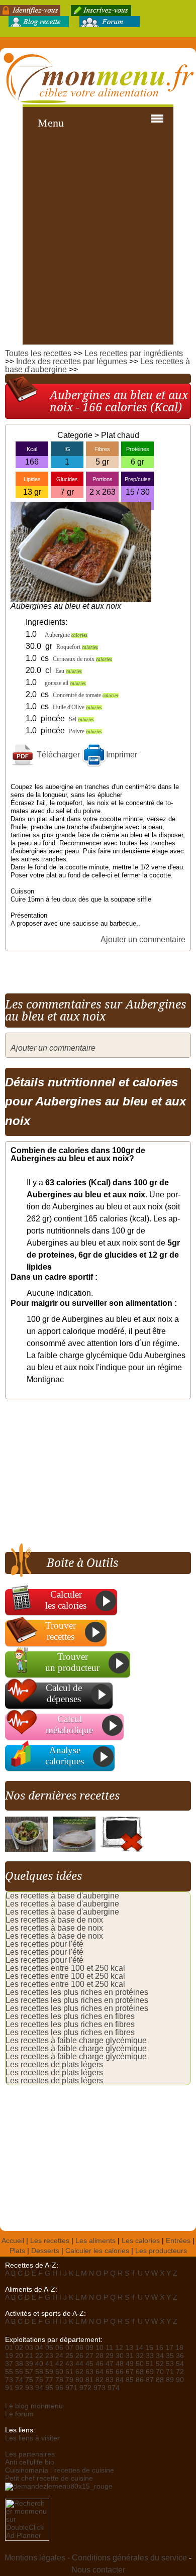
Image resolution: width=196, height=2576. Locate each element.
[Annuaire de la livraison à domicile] (59, 2486)
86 (140, 2380)
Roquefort (77, 647)
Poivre (85, 731)
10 (100, 2348)
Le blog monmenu (34, 2406)
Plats (17, 2251)
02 (19, 2348)
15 (149, 2348)
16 (159, 2348)
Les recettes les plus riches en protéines (77, 1992)
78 (59, 2380)
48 (120, 2364)
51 (150, 2364)
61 (69, 2372)
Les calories (141, 2241)
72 (180, 2372)
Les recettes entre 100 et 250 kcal (65, 1968)
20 (19, 2356)
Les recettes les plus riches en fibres (70, 2016)
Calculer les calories (97, 2251)
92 (19, 2388)
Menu (51, 123)
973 (100, 2388)
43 (69, 2364)
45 (89, 2364)
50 (140, 2364)
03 (29, 2348)
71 (170, 2372)
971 (71, 2388)
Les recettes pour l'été (44, 1944)
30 (120, 2356)
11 (109, 2348)
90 (180, 2380)
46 (100, 2364)
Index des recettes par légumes (72, 361)
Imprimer (122, 755)
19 (9, 2356)
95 (49, 2388)
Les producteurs (161, 2251)
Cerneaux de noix (82, 659)
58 (39, 2372)
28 (100, 2356)
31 (130, 2356)
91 (9, 2388)
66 (120, 2372)
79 (69, 2380)
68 (140, 2372)
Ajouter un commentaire (143, 939)
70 (160, 2372)
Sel (81, 719)
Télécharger (57, 755)
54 (180, 2364)
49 (130, 2364)
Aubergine (66, 635)
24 (59, 2356)
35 (170, 2356)
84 (120, 2380)
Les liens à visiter (32, 2438)
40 (39, 2364)
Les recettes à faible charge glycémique (76, 2040)
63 (89, 2372)
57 (29, 2372)
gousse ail (65, 683)
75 (29, 2380)
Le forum (19, 2414)
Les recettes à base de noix (54, 1920)
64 (100, 2372)
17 (169, 2348)
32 (140, 2356)
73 (9, 2380)
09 (89, 2348)
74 (19, 2380)
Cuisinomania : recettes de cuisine (60, 2470)
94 (39, 2388)
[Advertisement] (98, 242)
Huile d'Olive (77, 707)
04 (39, 2348)
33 (150, 2356)
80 (79, 2380)
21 (29, 2356)
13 (129, 2348)
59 (49, 2372)
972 (85, 2388)
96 (59, 2388)
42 (59, 2364)
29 (110, 2356)
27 (89, 2356)
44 (79, 2364)
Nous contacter (98, 2570)
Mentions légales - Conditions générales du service (96, 2558)
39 (29, 2364)
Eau (69, 671)
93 (29, 2388)
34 (160, 2356)
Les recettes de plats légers (54, 2064)
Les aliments (95, 2241)
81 (89, 2380)
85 (130, 2380)
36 (180, 2356)
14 (139, 2348)
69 (150, 2372)
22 (39, 2356)
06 (59, 2348)
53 (170, 2364)
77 (49, 2380)
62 (79, 2372)
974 (114, 2388)
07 (69, 2348)
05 (49, 2348)
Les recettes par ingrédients (134, 353)
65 (110, 2372)
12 (119, 2348)
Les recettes (50, 2241)
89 (170, 2380)
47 (110, 2364)
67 (130, 2372)
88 (160, 2380)
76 (39, 2380)
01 (9, 2348)
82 (100, 2380)
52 (160, 2364)
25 (69, 2356)
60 (59, 2372)
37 (9, 2364)
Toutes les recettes (38, 353)
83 (110, 2380)
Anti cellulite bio (30, 2462)
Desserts (45, 2251)
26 (79, 2356)
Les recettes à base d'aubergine (62, 1896)
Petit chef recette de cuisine (49, 2478)
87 (150, 2380)
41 (49, 2364)
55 (9, 2372)
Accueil (13, 2241)
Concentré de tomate (86, 695)
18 (179, 2348)
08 (79, 2348)
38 (19, 2364)
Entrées (178, 2241)
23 (49, 2356)
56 (19, 2372)
